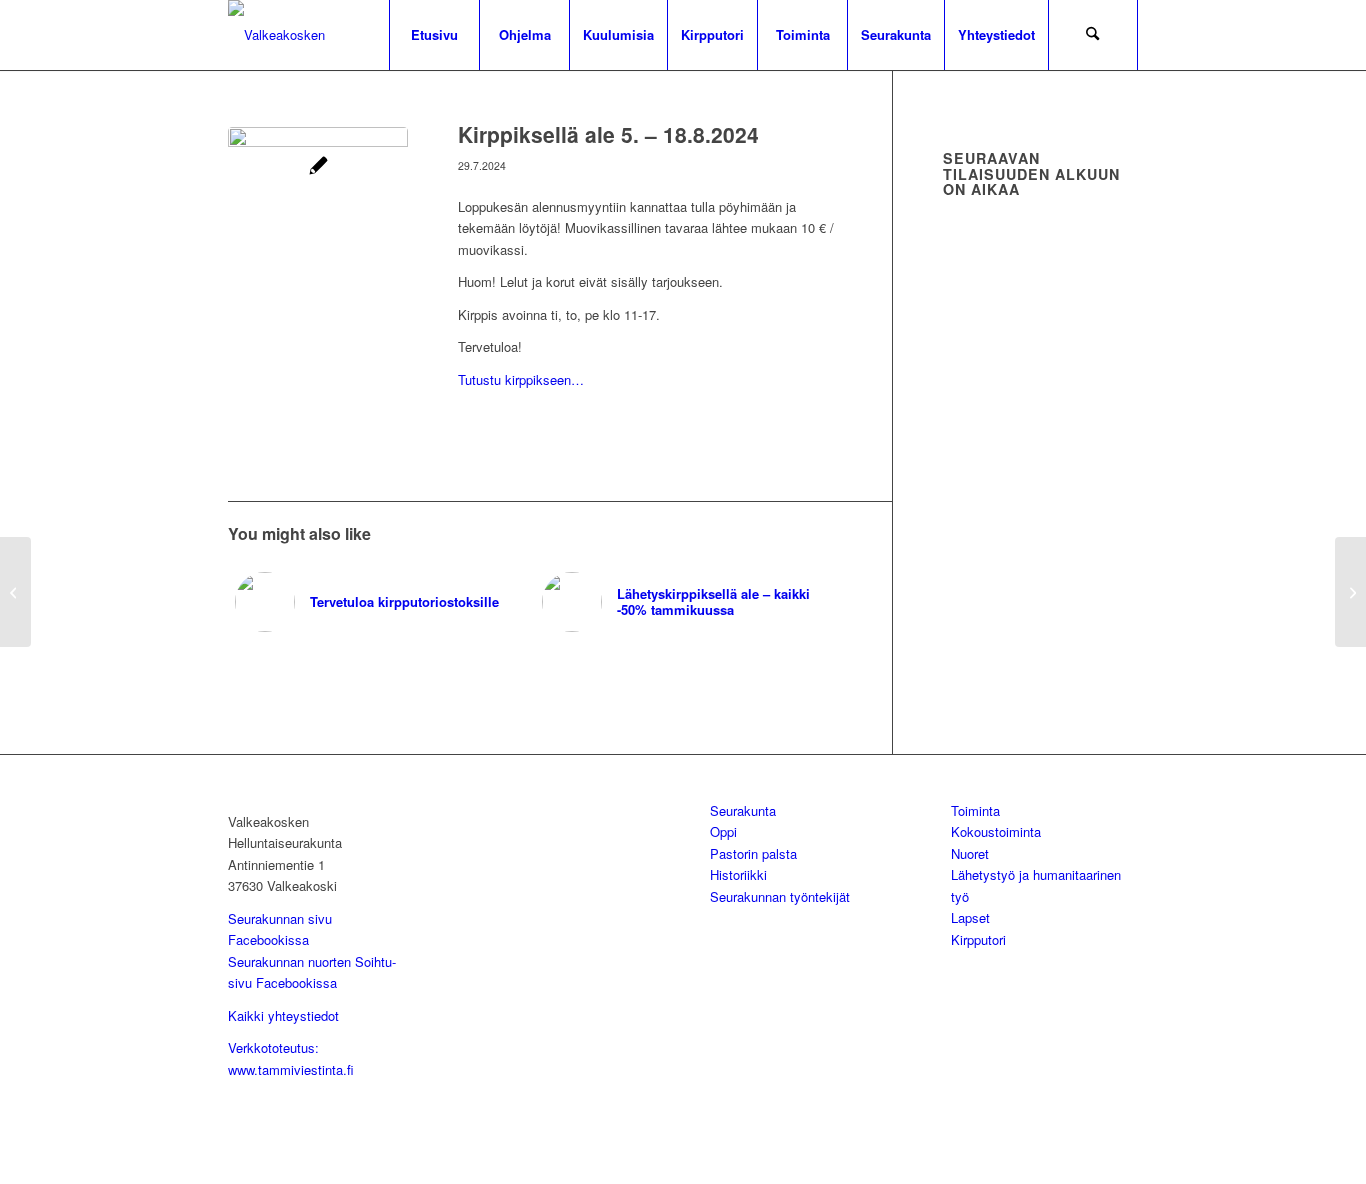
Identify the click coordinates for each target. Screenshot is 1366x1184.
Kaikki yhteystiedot (283, 1015)
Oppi (723, 831)
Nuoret (970, 853)
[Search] (1093, 35)
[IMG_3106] (318, 217)
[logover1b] (333, 35)
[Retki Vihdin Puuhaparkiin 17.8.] (1350, 592)
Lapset (970, 917)
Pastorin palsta (753, 853)
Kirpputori (978, 939)
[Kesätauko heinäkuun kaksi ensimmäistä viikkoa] (15, 592)
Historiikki (738, 874)
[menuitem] (434, 35)
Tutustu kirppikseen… (521, 379)
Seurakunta (743, 810)
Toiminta (975, 810)
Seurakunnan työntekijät (780, 896)
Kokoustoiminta (996, 831)
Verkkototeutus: (273, 1047)
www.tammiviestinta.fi (291, 1069)
